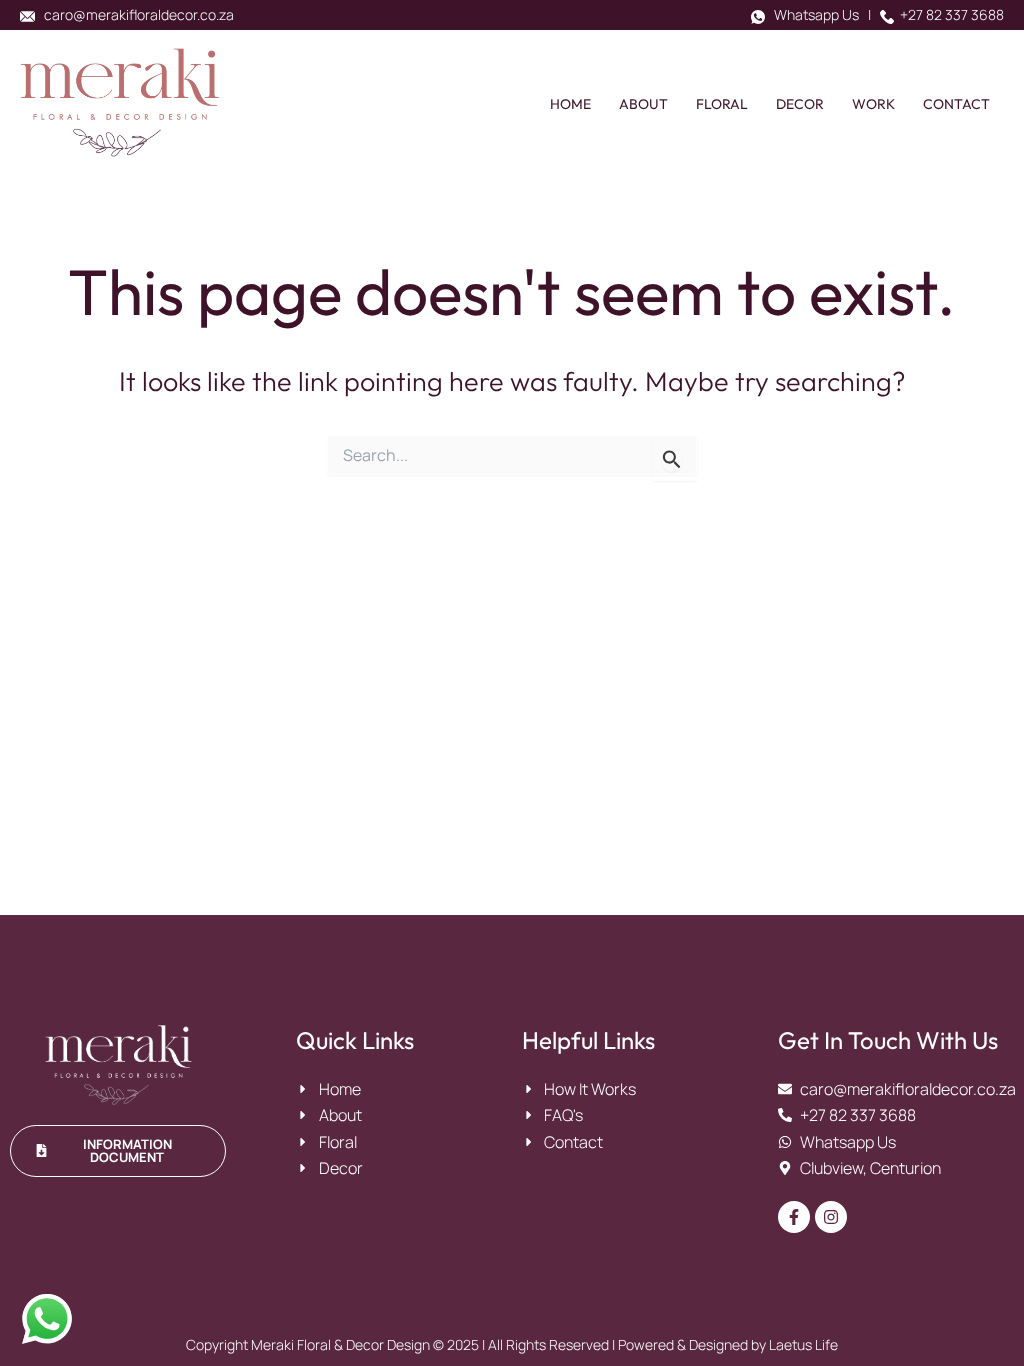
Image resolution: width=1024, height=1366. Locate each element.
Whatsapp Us (812, 14)
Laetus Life (803, 1344)
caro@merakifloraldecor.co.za (134, 14)
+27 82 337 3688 (949, 14)
